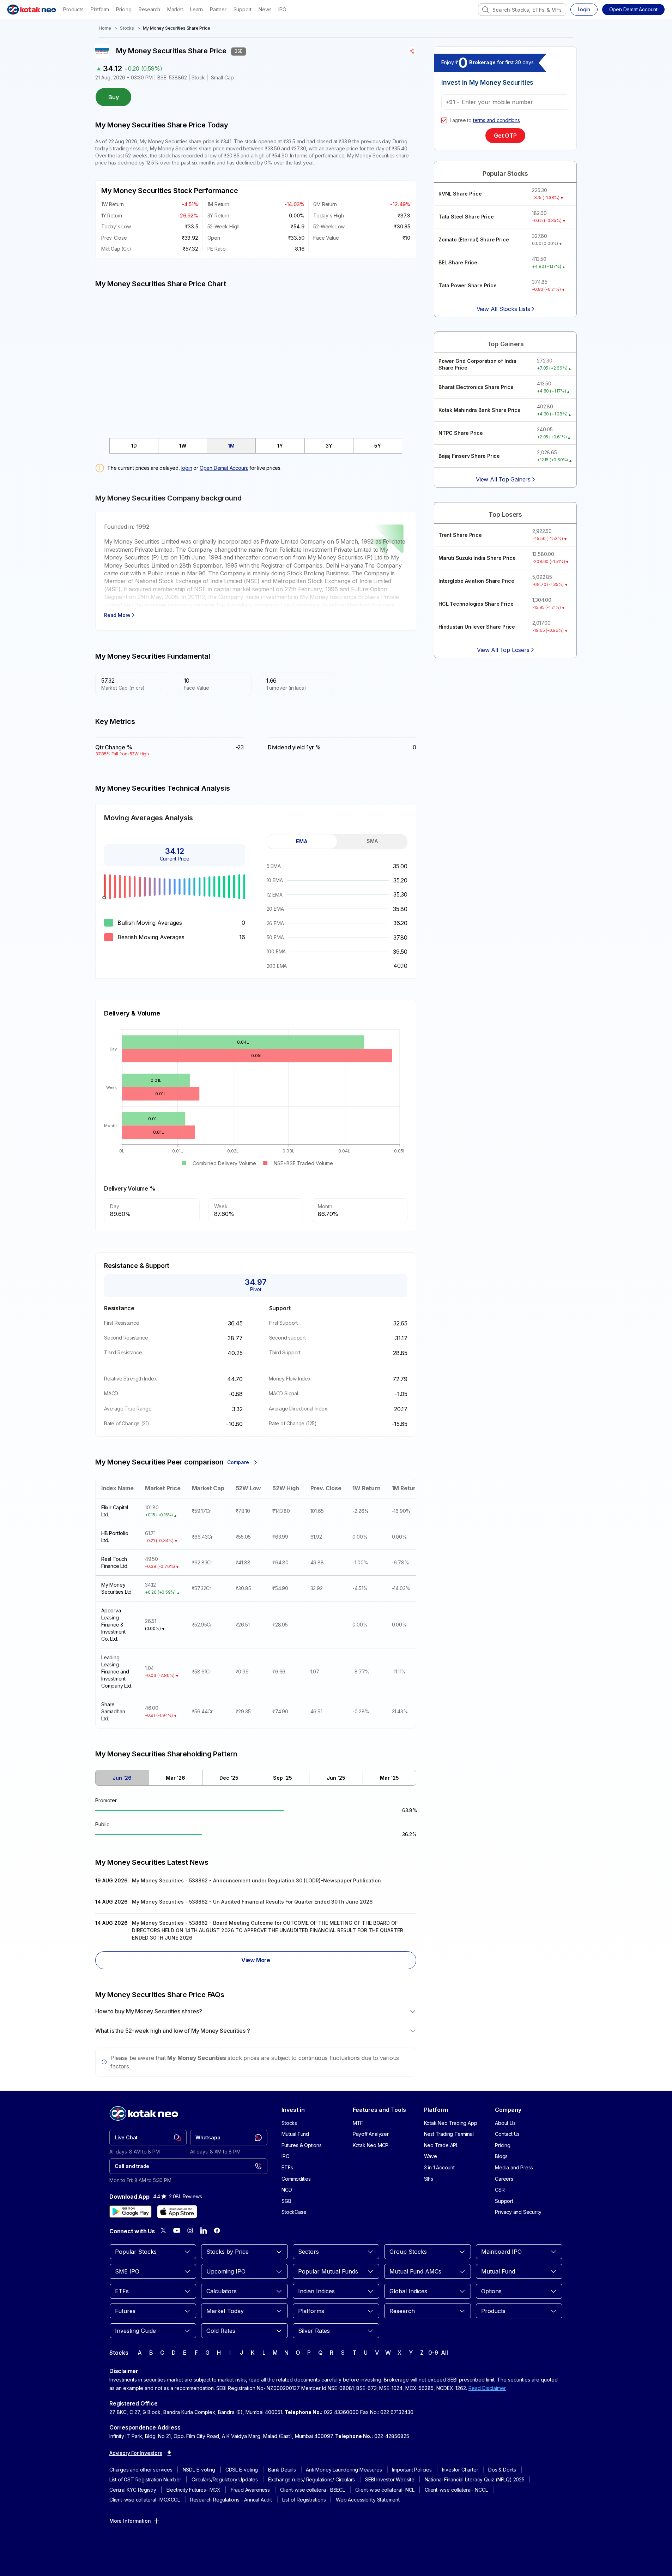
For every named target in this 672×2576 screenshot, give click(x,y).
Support (243, 9)
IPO (282, 9)
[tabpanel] (337, 916)
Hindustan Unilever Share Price (477, 627)
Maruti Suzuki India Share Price (477, 558)
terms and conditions (497, 120)
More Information (130, 2521)
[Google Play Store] (131, 2212)
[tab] (134, 446)
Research (149, 9)
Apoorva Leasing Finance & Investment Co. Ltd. (113, 1625)
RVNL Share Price (460, 194)
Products (73, 9)
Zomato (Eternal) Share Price (474, 239)
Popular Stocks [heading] (505, 173)
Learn (196, 9)
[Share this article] (412, 51)
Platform (100, 9)
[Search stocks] (485, 10)
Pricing (124, 9)
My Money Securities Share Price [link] (177, 28)
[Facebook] (217, 2230)
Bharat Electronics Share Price (476, 387)
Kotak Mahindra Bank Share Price (480, 410)
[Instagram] (190, 2230)
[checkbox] (444, 120)
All (444, 2353)
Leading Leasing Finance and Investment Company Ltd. (117, 1672)
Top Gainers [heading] (505, 344)
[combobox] (522, 10)
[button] (633, 10)
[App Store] (177, 2212)
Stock (198, 77)
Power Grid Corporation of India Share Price (477, 364)
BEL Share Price (458, 262)
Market (175, 9)
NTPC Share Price (461, 433)
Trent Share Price (460, 535)
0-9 (433, 2353)
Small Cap (222, 77)
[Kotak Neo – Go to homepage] (32, 10)
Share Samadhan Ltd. (113, 1711)
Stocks (127, 28)
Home (105, 28)
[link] (148, 2138)
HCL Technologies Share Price (476, 604)
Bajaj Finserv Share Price (469, 456)
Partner (218, 9)
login (187, 468)
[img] (256, 359)
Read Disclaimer (487, 2388)
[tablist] (256, 446)
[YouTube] (177, 2230)
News (265, 9)
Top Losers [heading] (505, 514)
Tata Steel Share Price (466, 217)
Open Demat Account (224, 468)
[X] (163, 2230)
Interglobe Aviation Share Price (476, 581)
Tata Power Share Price (468, 285)
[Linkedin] (204, 2230)
